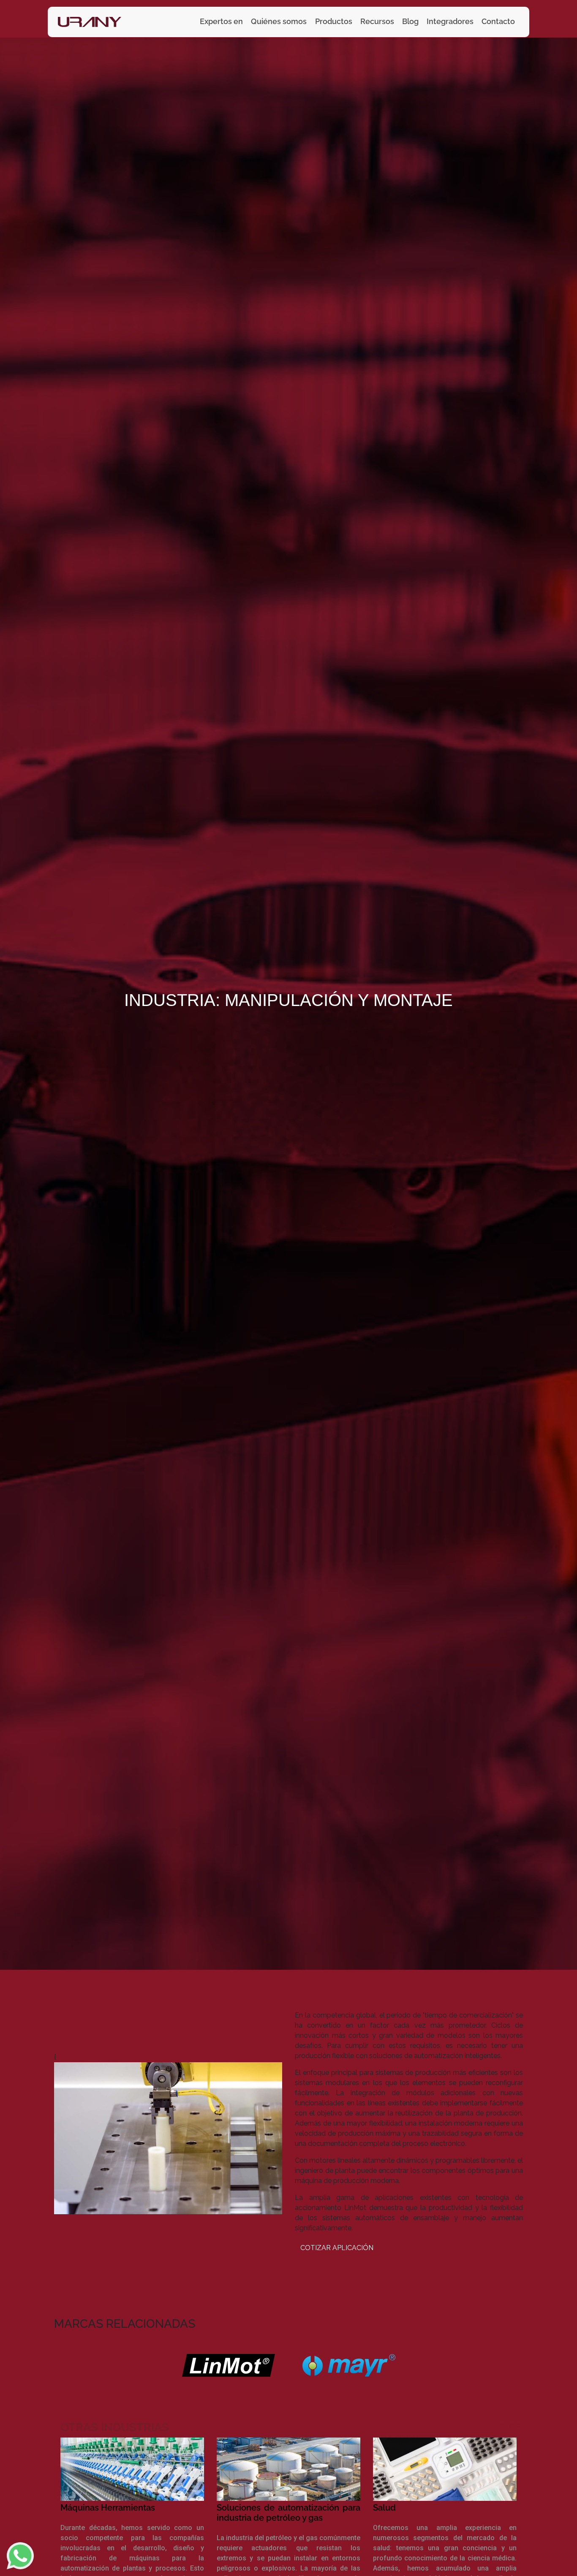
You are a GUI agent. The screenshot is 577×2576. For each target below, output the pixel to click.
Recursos (377, 21)
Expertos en (221, 21)
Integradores (450, 21)
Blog (410, 21)
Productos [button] (334, 21)
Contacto (498, 21)
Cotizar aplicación (337, 2248)
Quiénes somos (279, 21)
